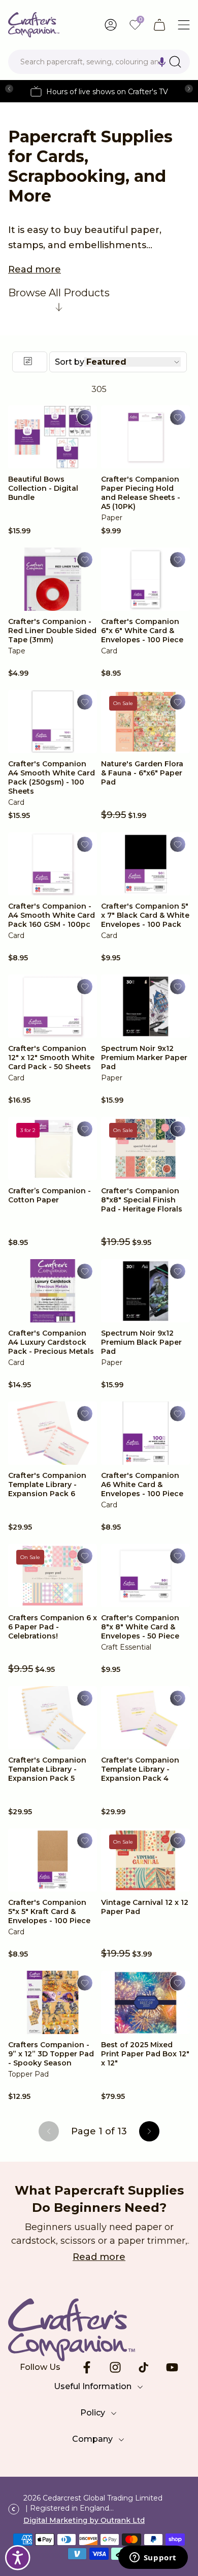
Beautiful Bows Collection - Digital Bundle (43, 488)
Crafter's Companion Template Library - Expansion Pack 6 (47, 1485)
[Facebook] (87, 2367)
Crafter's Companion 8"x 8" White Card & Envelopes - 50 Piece (140, 1627)
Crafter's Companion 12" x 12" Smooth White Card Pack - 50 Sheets (51, 1058)
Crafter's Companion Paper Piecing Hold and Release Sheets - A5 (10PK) (141, 493)
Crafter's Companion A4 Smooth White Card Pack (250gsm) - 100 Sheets (52, 777)
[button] (162, 62)
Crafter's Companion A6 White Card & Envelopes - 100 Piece (142, 1485)
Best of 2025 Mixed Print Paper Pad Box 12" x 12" (145, 2054)
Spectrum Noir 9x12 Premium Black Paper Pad (141, 1342)
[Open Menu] (184, 25)
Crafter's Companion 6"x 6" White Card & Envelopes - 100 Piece (142, 631)
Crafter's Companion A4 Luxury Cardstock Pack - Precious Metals (51, 1342)
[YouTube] (172, 2367)
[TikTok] (144, 2367)
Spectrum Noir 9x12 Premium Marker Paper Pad (144, 1058)
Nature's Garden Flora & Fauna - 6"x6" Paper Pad (142, 773)
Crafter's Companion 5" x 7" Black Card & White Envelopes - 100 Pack (145, 915)
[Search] (175, 62)
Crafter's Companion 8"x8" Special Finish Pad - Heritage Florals (142, 1200)
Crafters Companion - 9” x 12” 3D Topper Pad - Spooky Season (51, 2054)
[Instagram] (115, 2367)
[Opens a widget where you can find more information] (153, 2558)
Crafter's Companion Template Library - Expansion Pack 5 (47, 1769)
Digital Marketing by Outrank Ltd (84, 2520)
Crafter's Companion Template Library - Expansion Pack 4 (140, 1769)
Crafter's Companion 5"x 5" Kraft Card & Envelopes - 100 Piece (49, 1911)
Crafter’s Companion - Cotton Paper (49, 1195)
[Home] (34, 25)
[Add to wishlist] (85, 417)
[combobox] (99, 62)
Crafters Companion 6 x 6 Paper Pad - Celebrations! (53, 1627)
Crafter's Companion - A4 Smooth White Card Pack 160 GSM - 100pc (52, 915)
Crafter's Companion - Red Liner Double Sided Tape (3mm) (52, 631)
